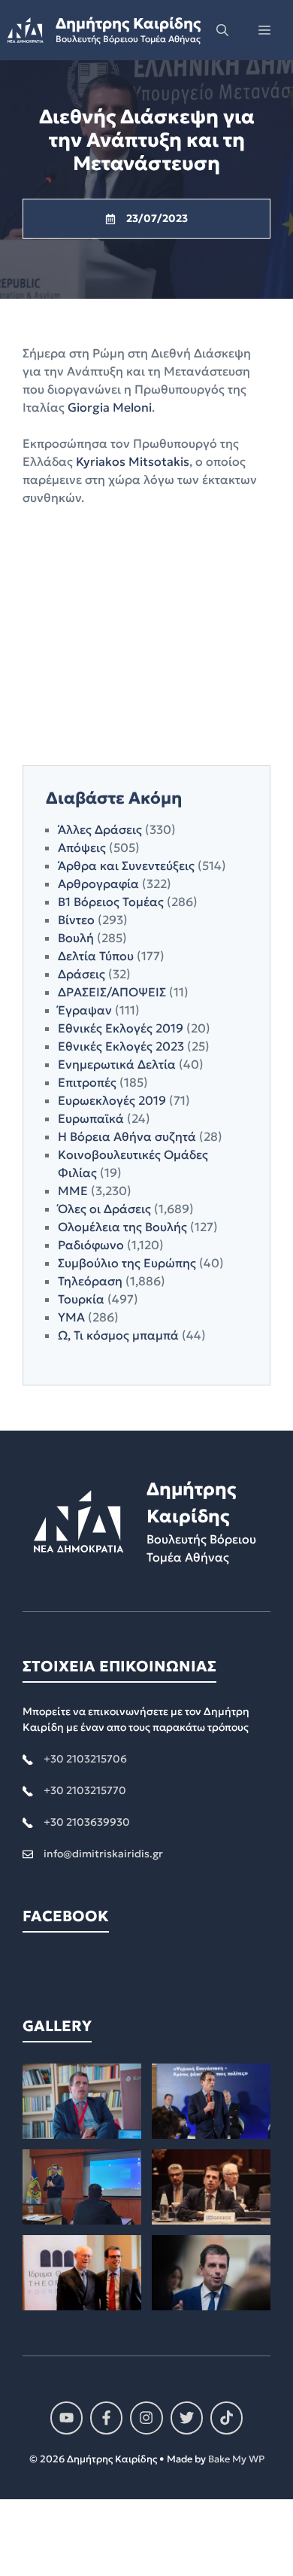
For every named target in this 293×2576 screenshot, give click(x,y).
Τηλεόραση (90, 1281)
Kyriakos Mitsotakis (133, 461)
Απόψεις (82, 847)
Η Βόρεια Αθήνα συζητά (127, 1136)
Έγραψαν (85, 1010)
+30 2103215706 (85, 1759)
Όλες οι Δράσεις (104, 1209)
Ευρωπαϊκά (91, 1118)
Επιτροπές (87, 1082)
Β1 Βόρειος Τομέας (111, 902)
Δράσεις (82, 974)
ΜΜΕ (73, 1191)
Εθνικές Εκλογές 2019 (121, 1028)
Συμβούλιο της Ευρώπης (127, 1263)
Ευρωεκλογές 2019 (112, 1100)
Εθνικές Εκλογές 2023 (121, 1046)
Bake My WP (236, 2459)
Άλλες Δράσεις (100, 829)
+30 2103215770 (85, 1790)
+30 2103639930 (87, 1822)
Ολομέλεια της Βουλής (122, 1227)
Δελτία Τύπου (96, 956)
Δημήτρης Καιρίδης (128, 23)
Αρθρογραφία (98, 884)
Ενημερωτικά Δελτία (117, 1064)
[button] (222, 30)
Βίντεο (76, 920)
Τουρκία (81, 1299)
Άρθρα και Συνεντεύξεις (126, 865)
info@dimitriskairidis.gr (103, 1854)
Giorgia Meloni (110, 407)
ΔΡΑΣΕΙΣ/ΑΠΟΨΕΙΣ (112, 992)
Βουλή (76, 938)
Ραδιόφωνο (91, 1245)
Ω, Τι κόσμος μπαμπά (118, 1335)
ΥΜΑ (71, 1317)
